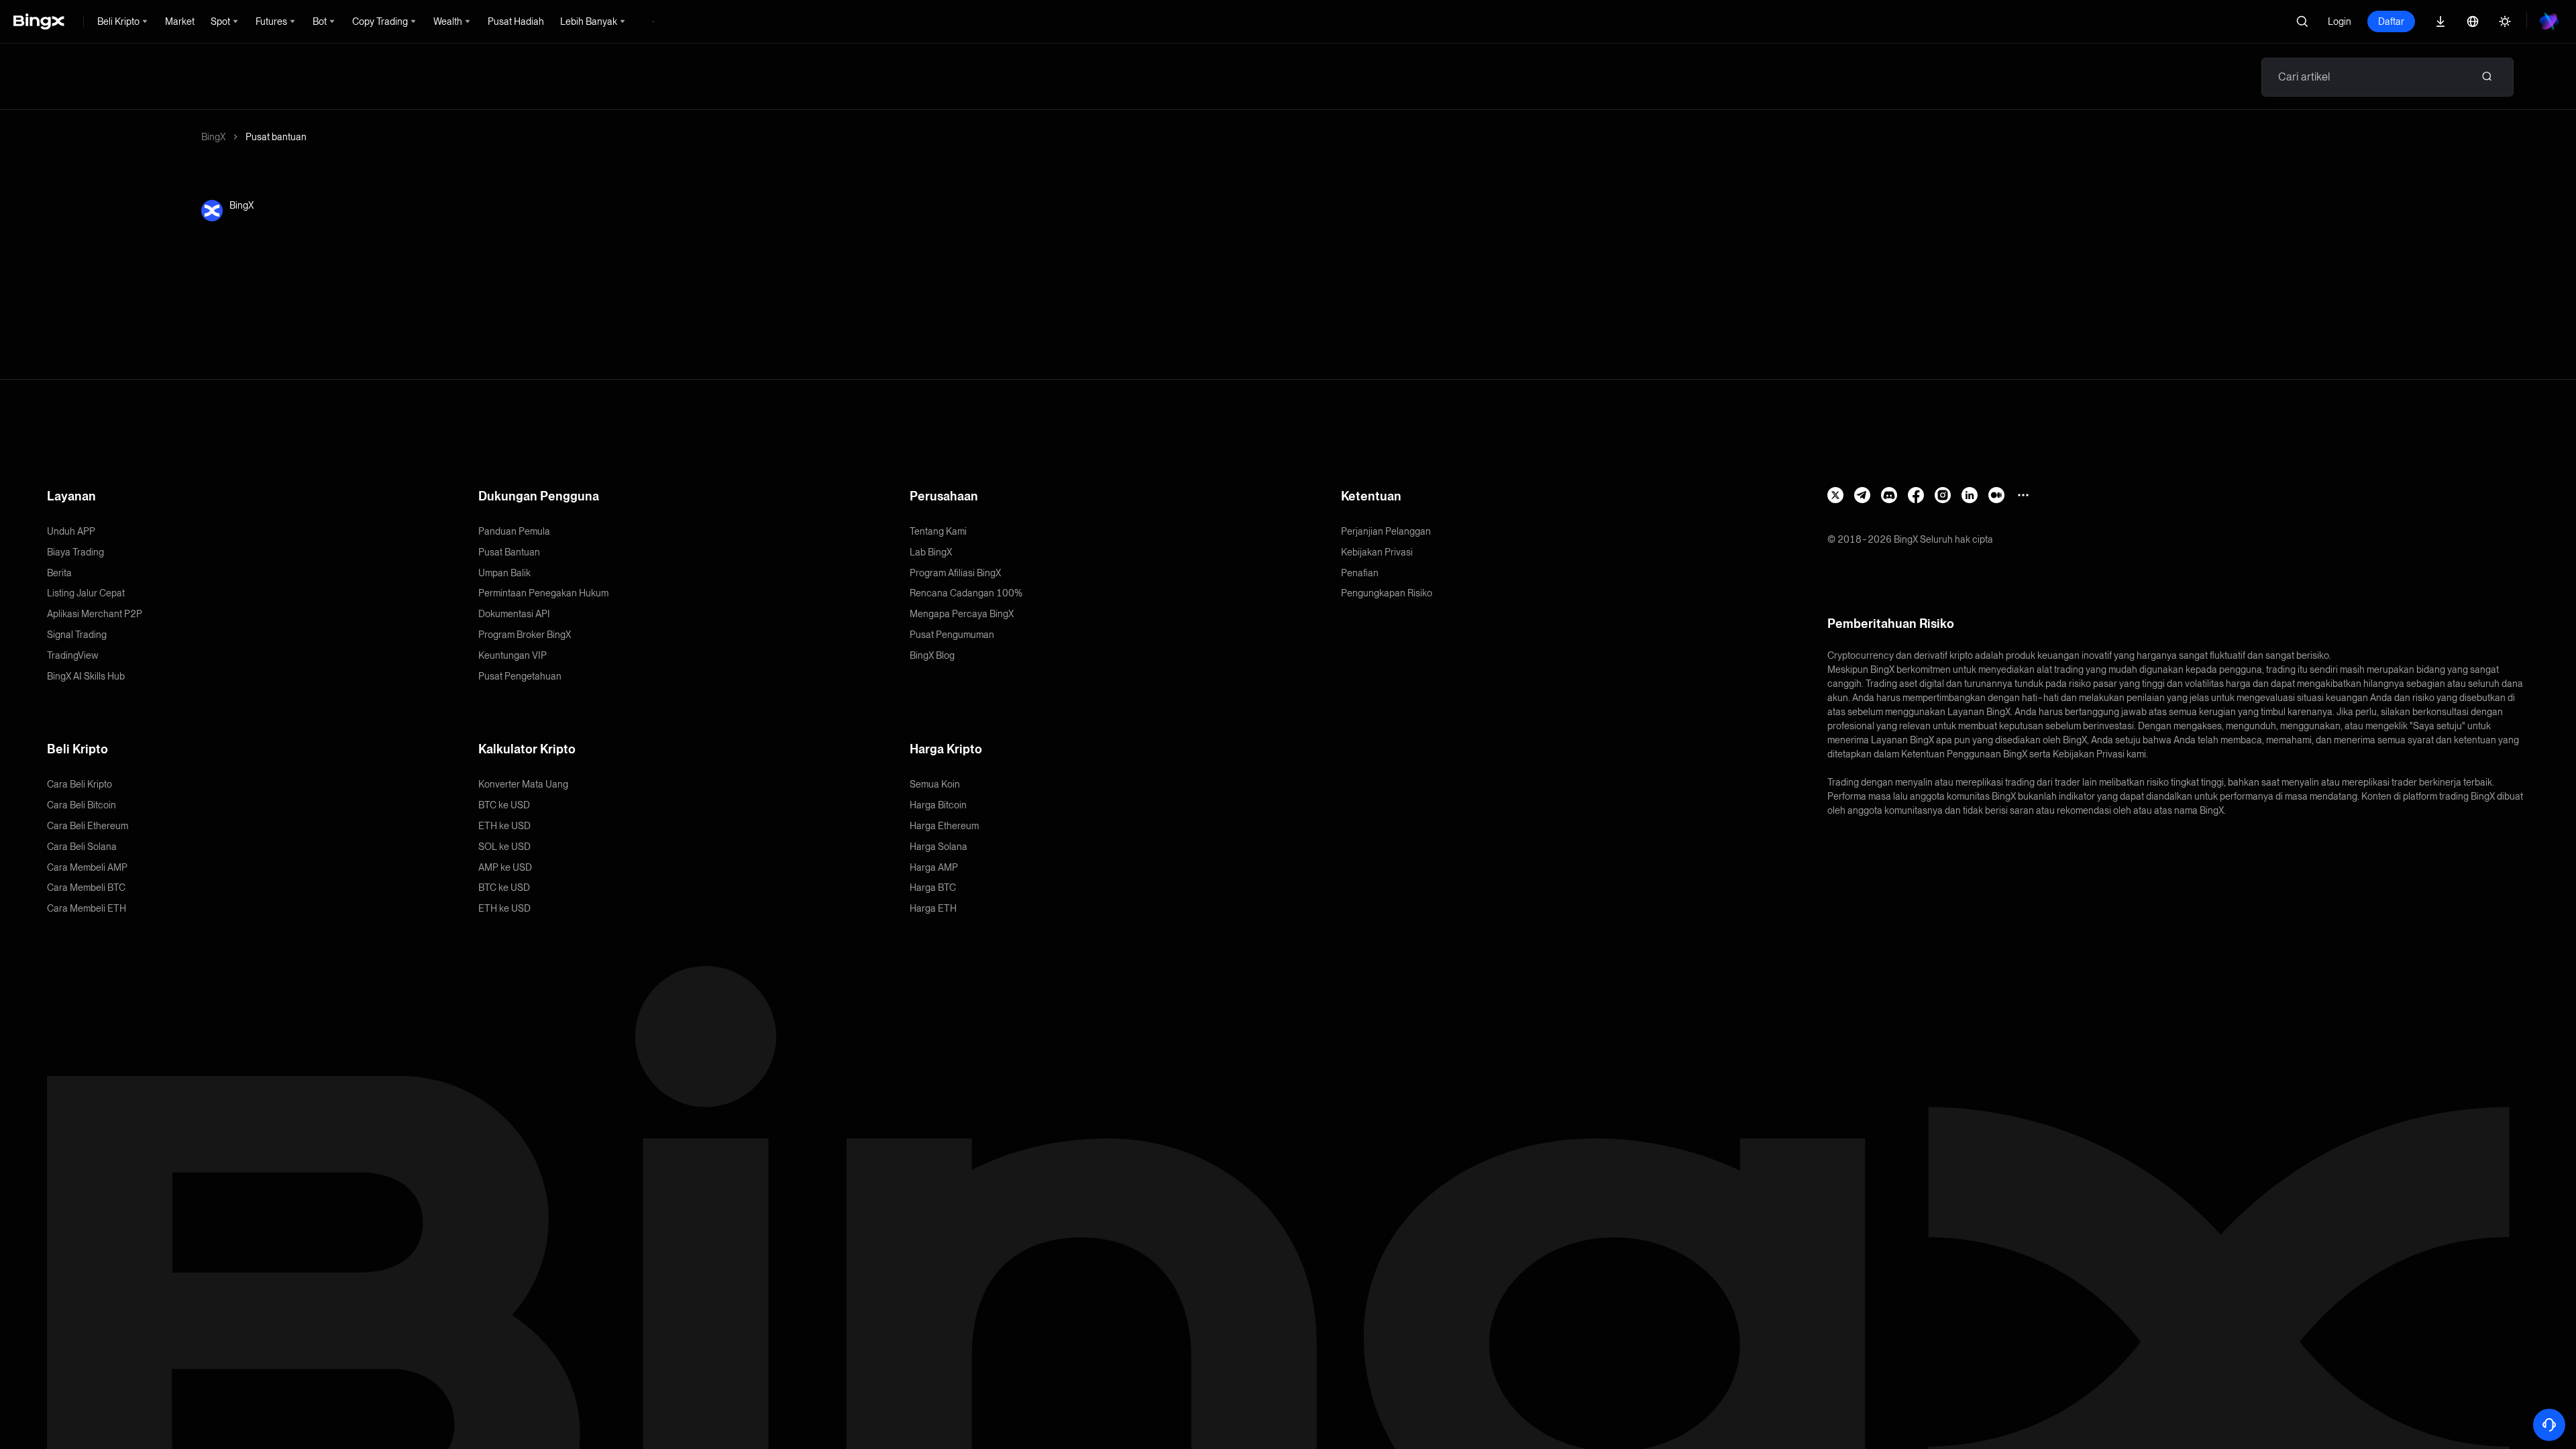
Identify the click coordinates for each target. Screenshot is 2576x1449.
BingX (213, 137)
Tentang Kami (938, 531)
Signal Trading (77, 635)
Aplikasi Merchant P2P (95, 614)
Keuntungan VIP (513, 655)
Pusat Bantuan (509, 552)
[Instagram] (1943, 495)
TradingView (73, 655)
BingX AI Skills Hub (86, 676)
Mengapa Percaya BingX (962, 614)
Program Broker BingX (525, 635)
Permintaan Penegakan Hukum (543, 593)
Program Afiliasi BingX (955, 573)
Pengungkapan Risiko (1387, 593)
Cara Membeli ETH (87, 908)
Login (2340, 21)
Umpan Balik (504, 573)
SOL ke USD (504, 847)
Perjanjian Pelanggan (1386, 531)
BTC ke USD (504, 805)
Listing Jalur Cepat (86, 593)
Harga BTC (933, 888)
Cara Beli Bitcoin (82, 805)
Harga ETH (933, 908)
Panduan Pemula (514, 531)
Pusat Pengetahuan (520, 676)
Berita (59, 573)
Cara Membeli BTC (86, 888)
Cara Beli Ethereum (88, 826)
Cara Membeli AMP (87, 867)
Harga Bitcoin (938, 805)
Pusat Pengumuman (952, 635)
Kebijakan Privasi (1377, 552)
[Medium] (1996, 495)
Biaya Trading (75, 552)
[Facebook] (1916, 495)
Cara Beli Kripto (79, 784)
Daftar (2391, 21)
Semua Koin (935, 784)
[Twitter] (1835, 495)
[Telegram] (1862, 495)
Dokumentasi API (514, 614)
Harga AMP (934, 867)
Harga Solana (938, 847)
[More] (2023, 495)
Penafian (1360, 573)
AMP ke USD (505, 867)
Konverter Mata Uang (523, 784)
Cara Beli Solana (82, 847)
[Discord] (1889, 495)
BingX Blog (932, 655)
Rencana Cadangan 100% (966, 593)
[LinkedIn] (1970, 495)
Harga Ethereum (944, 826)
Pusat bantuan (276, 137)
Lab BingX (931, 552)
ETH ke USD (504, 826)
